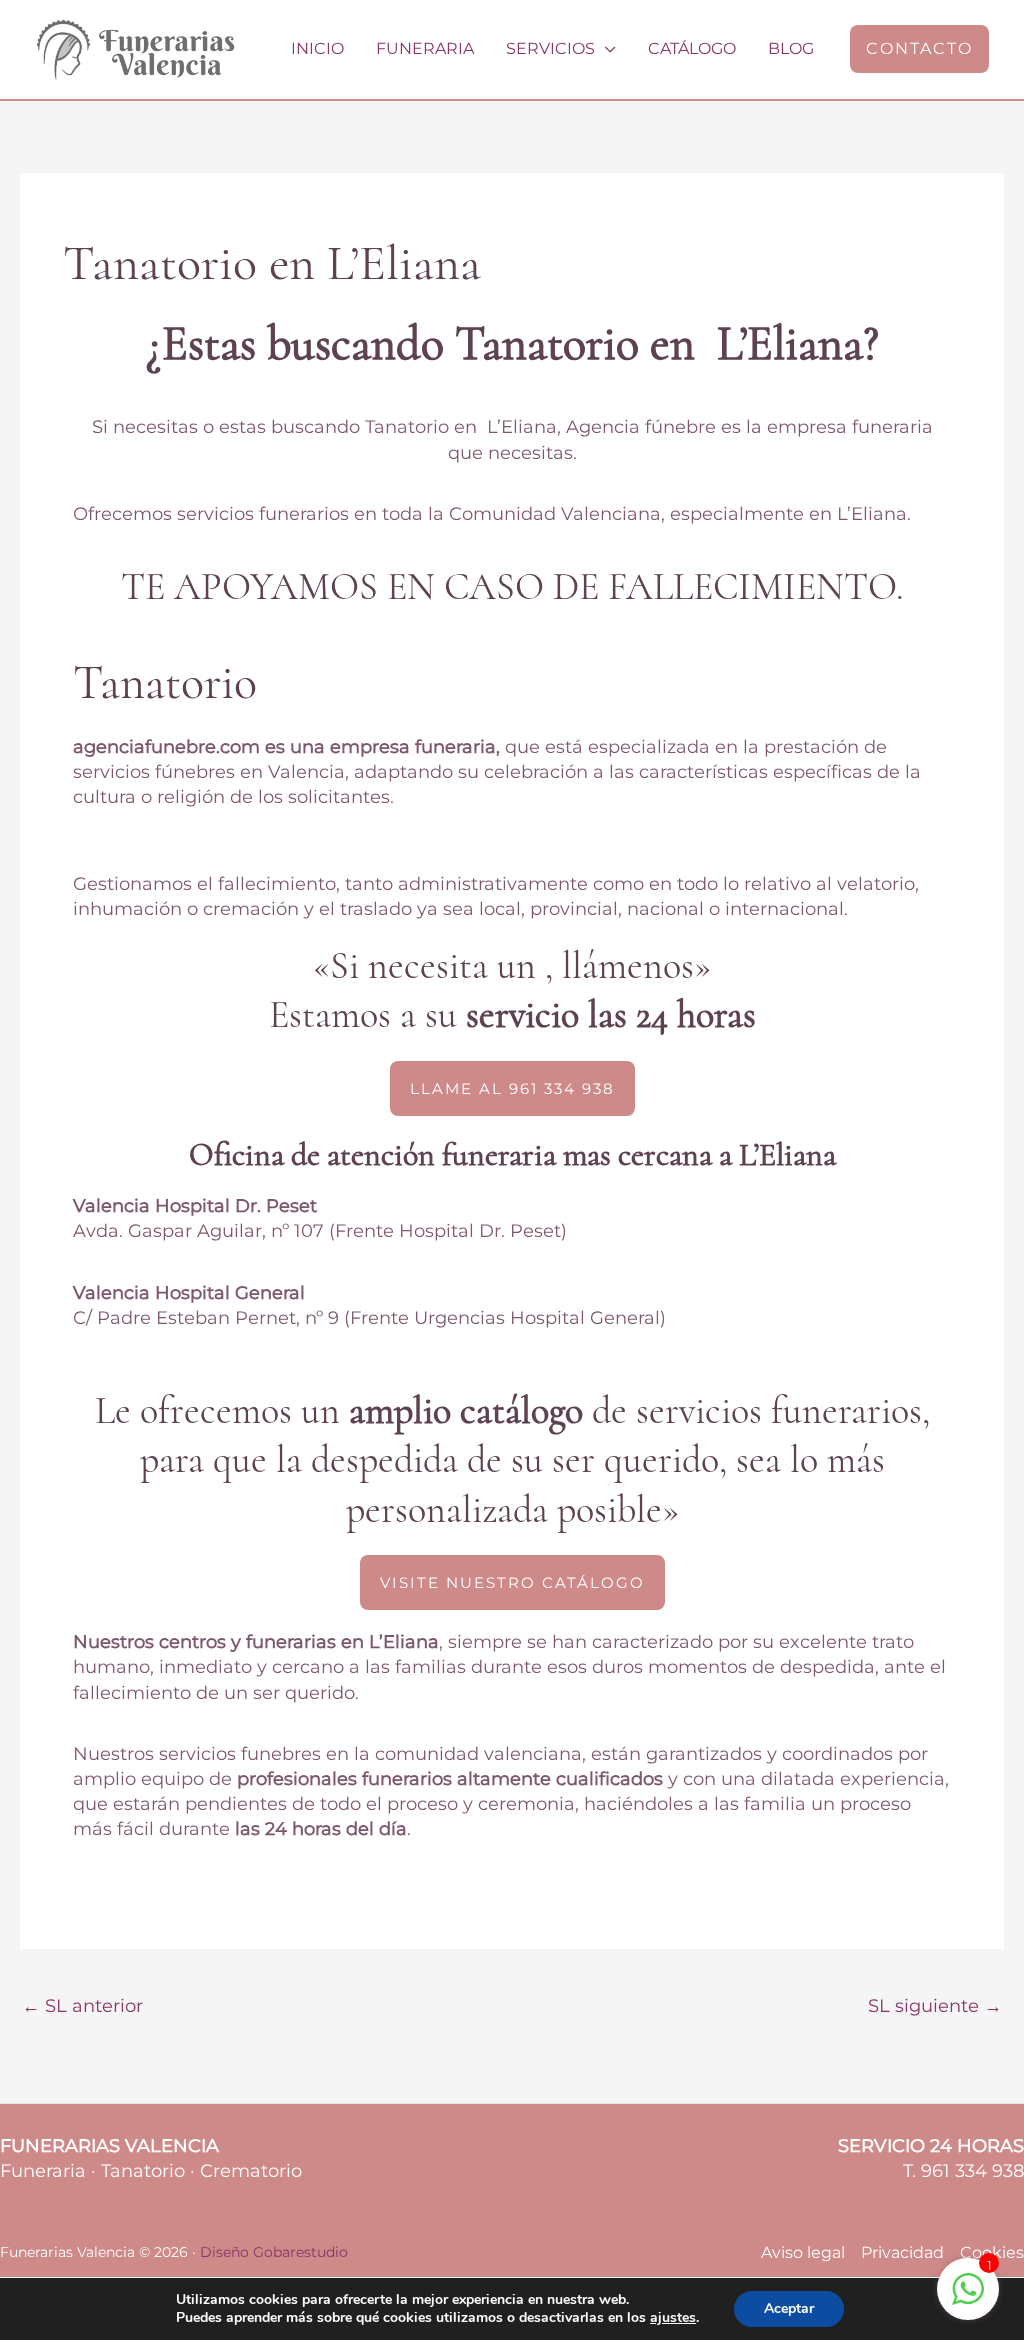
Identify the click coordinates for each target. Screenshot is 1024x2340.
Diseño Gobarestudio (274, 2252)
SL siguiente (935, 2006)
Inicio (317, 48)
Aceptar (789, 2308)
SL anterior (82, 2006)
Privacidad (902, 2252)
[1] (968, 2299)
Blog (791, 48)
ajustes (673, 2318)
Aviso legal (803, 2252)
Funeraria (425, 48)
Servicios (550, 48)
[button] (919, 49)
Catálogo (692, 48)
